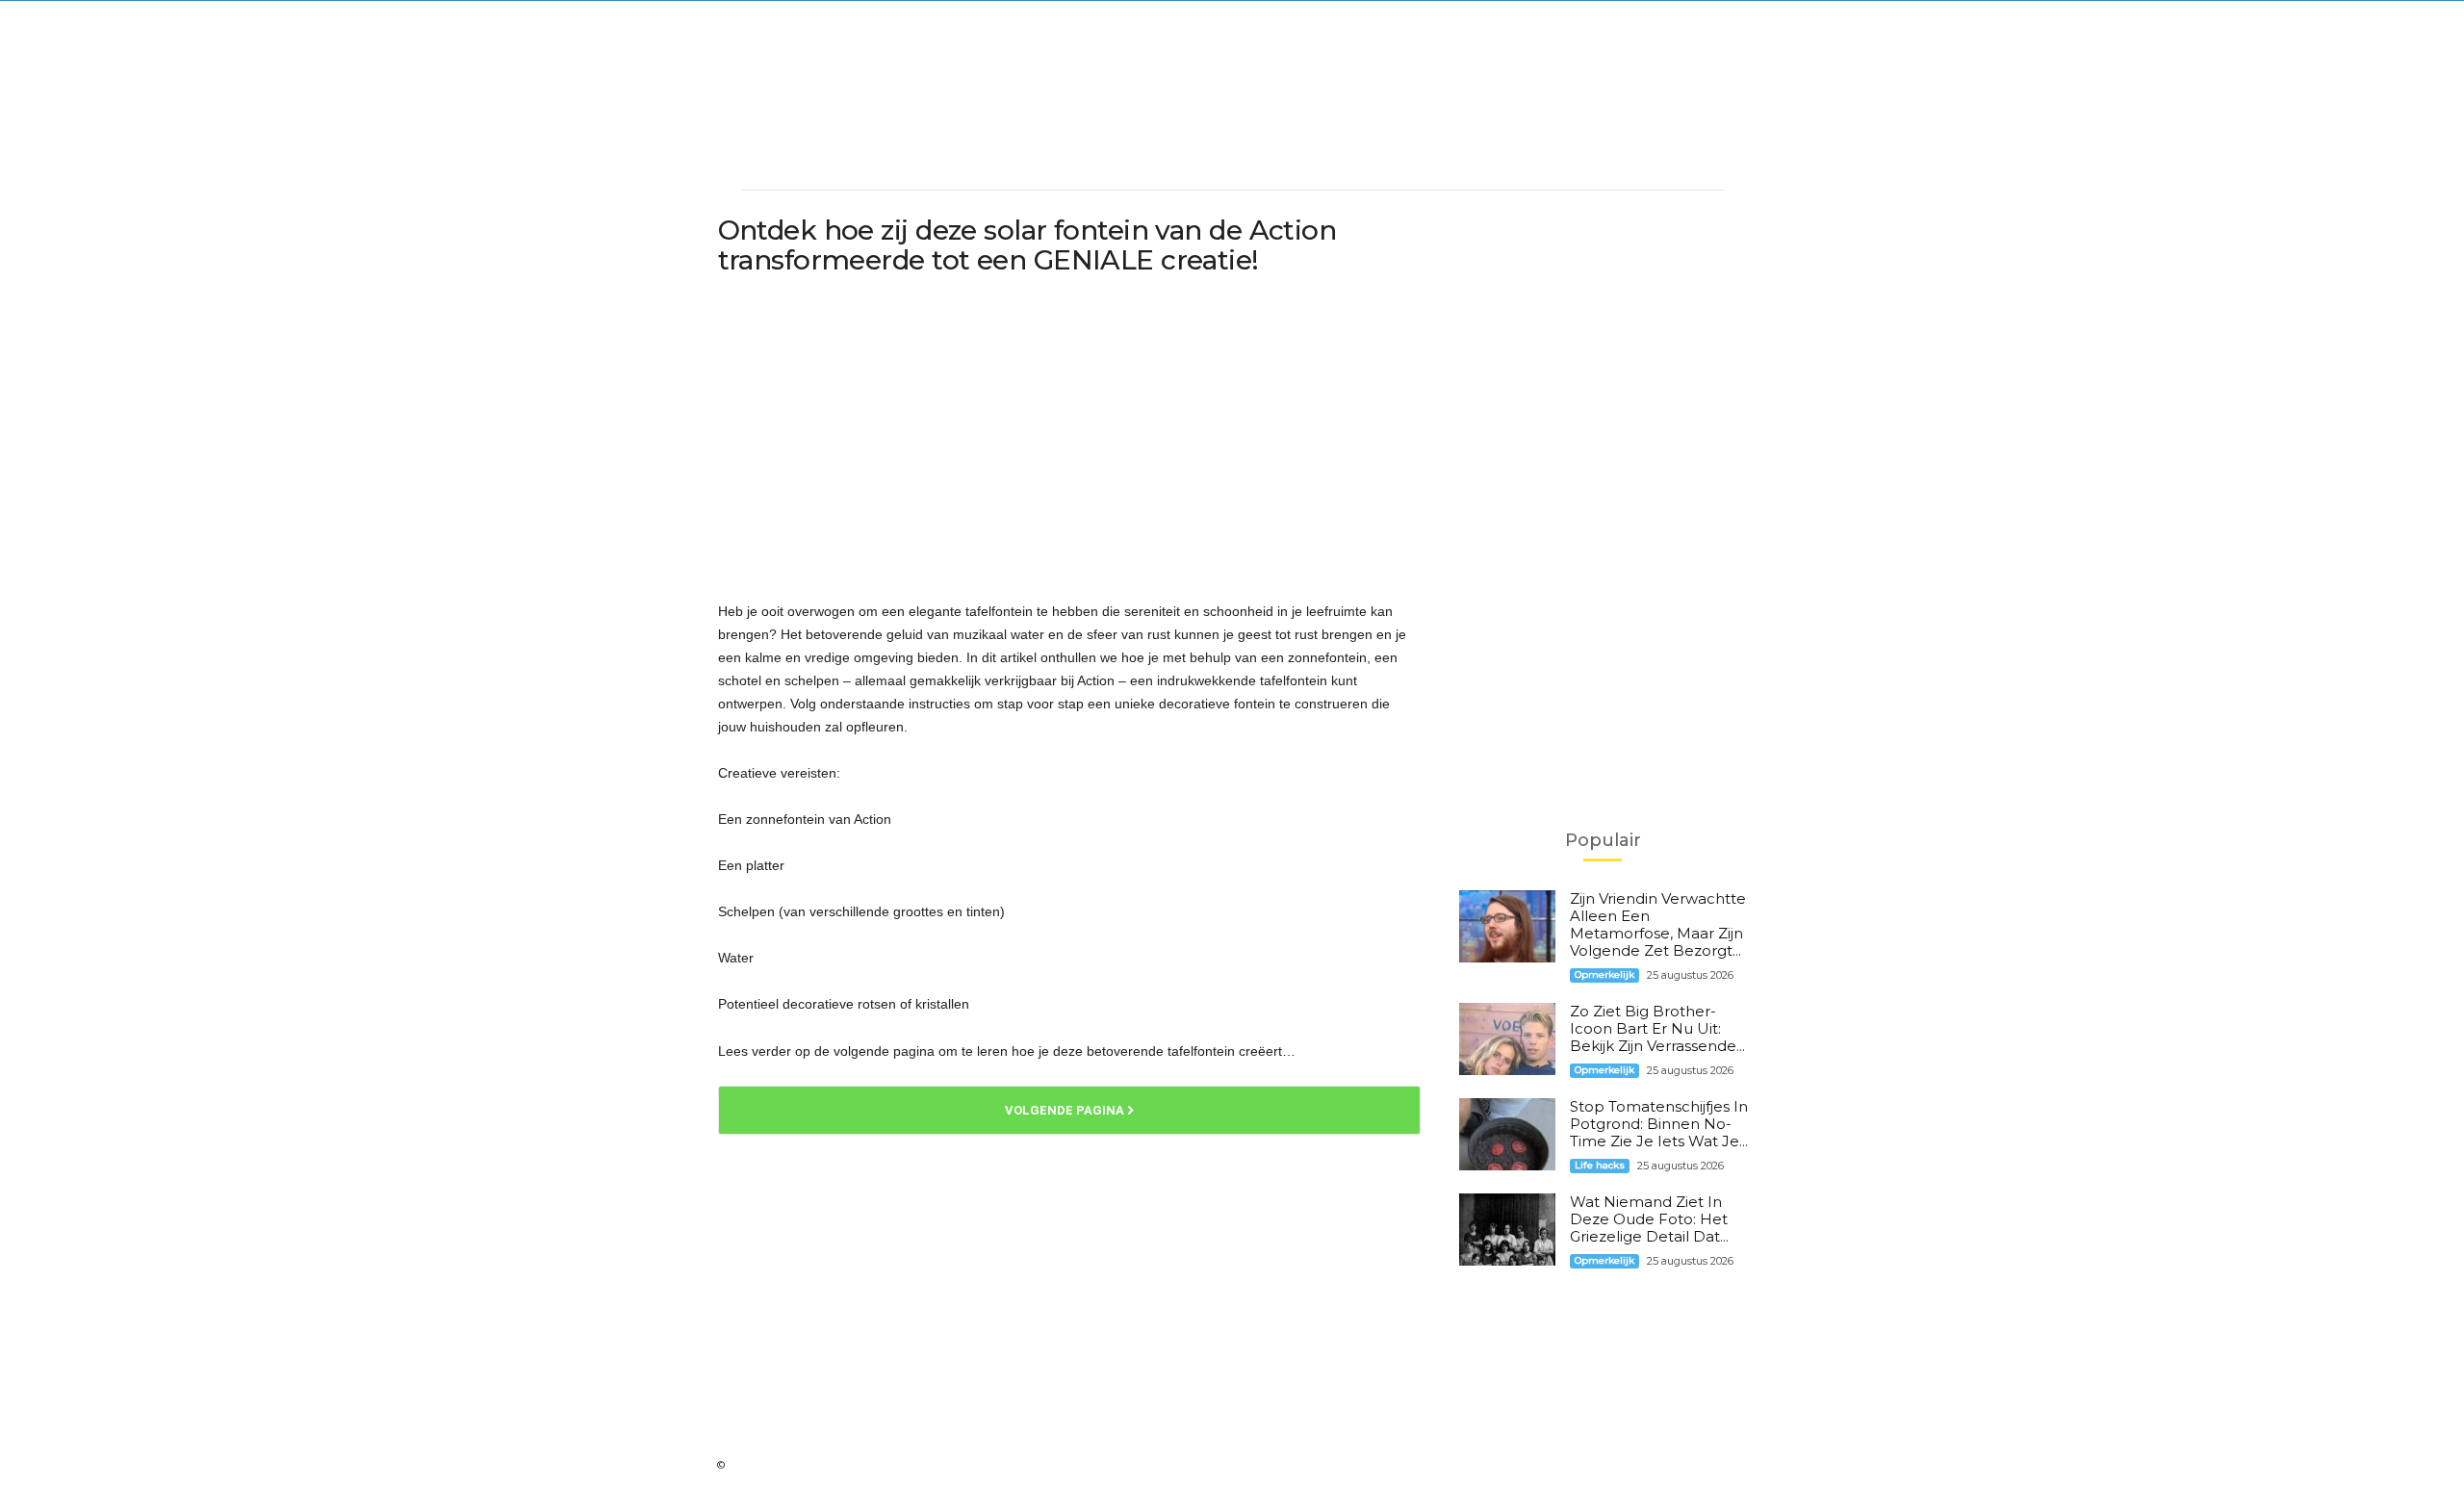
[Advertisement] (1232, 121)
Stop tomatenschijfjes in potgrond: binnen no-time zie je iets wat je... (1659, 1124)
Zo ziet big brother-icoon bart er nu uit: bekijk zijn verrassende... (1657, 1028)
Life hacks (1600, 1165)
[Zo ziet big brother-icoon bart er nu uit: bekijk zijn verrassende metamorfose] (1507, 1039)
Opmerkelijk (1604, 974)
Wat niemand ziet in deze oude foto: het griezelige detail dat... (1649, 1219)
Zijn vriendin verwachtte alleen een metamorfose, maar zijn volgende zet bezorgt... (1658, 924)
